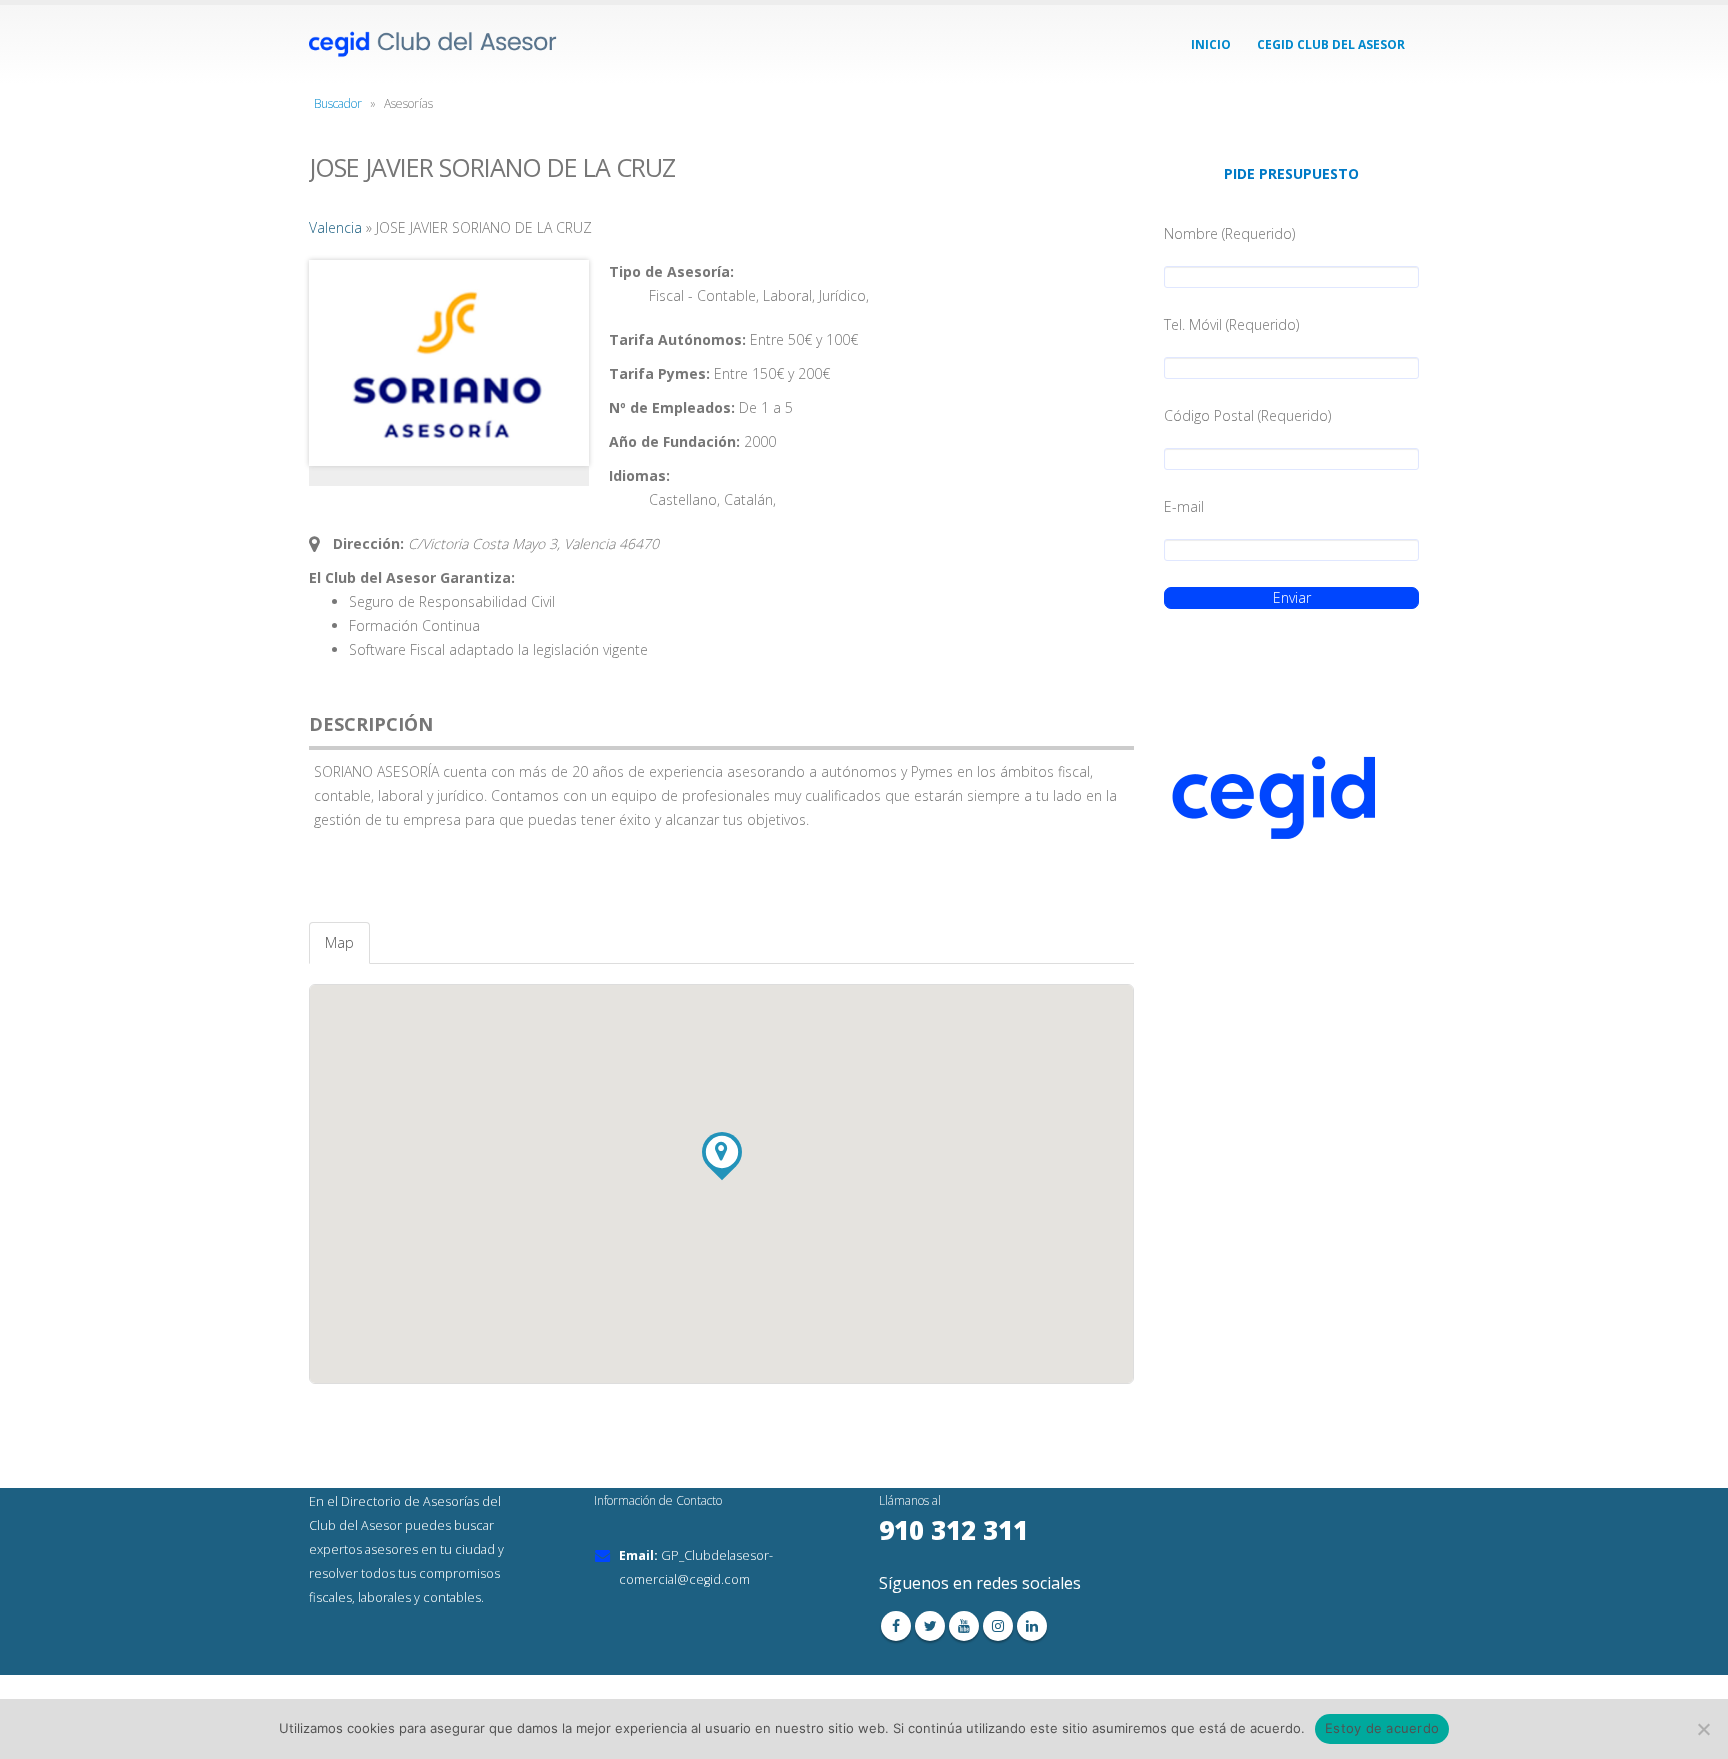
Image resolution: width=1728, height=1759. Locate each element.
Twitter (930, 1626)
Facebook (896, 1626)
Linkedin (1032, 1626)
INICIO (1211, 44)
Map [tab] (339, 942)
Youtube (964, 1626)
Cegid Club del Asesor (1331, 44)
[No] (1703, 1729)
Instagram (998, 1626)
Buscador (338, 103)
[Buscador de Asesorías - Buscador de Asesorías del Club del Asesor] (434, 44)
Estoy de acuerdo (1382, 1728)
